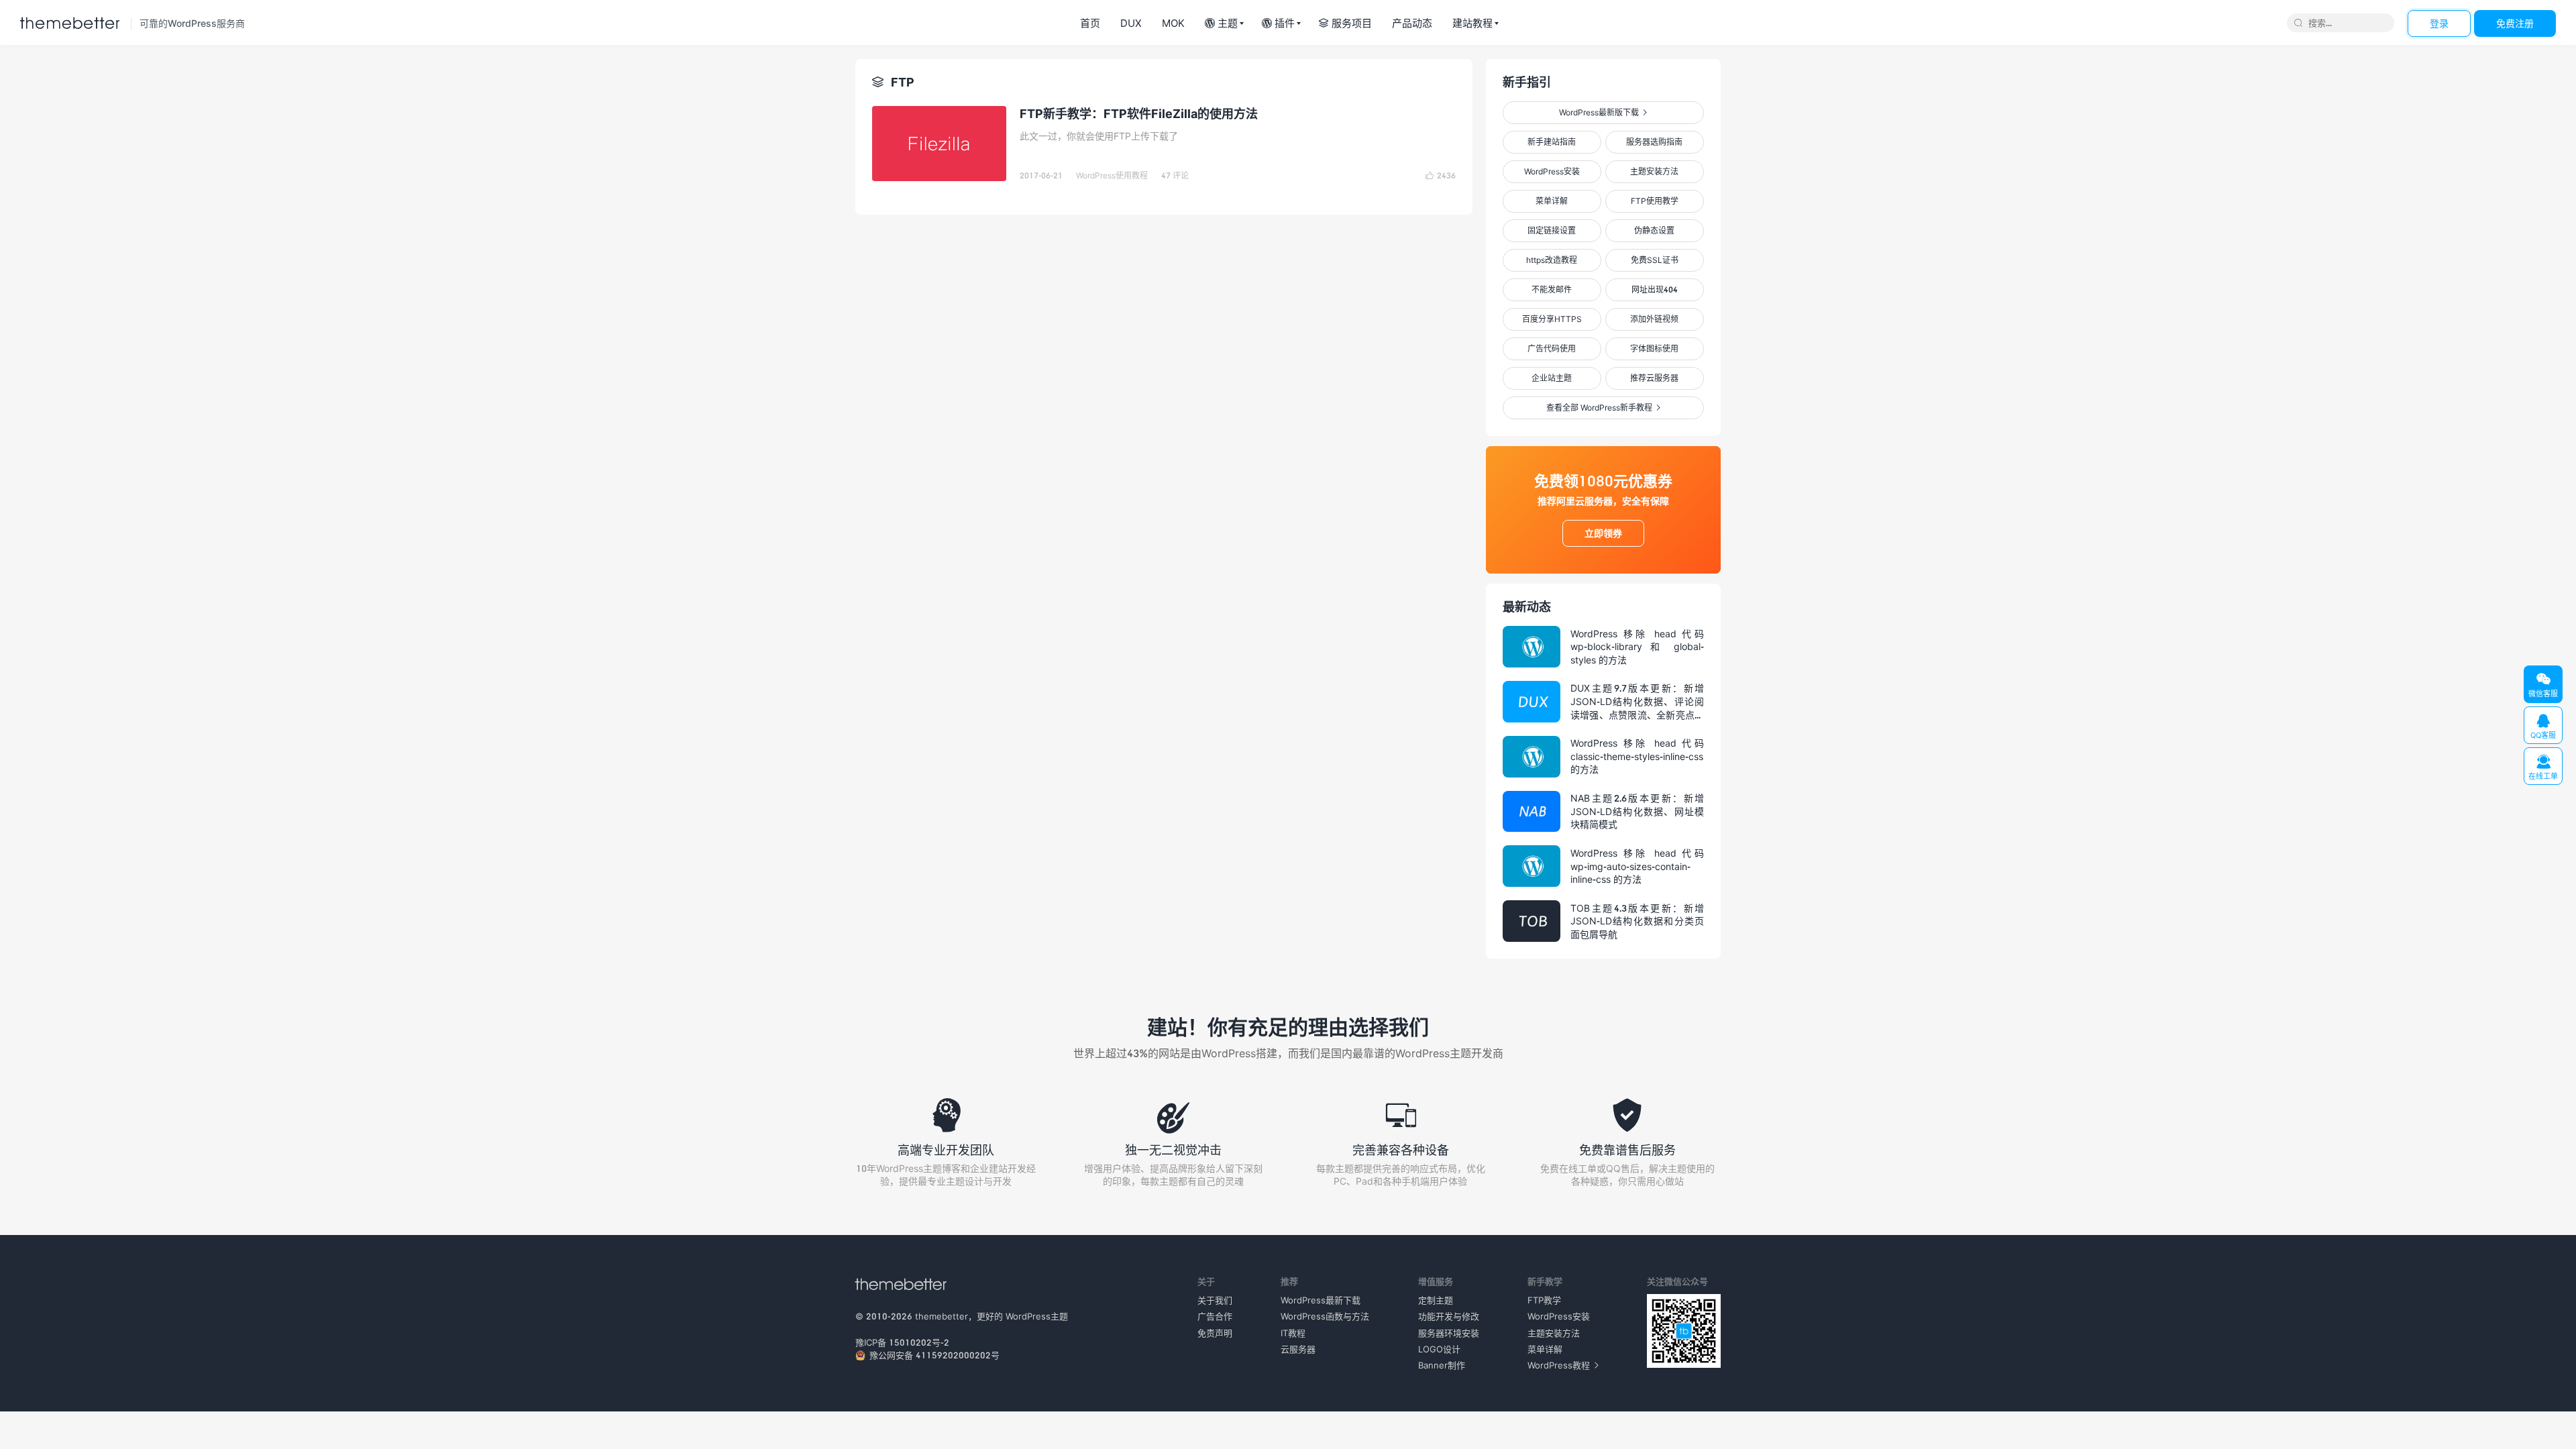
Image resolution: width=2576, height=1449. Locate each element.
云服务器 (1298, 1349)
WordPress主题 (1037, 1316)
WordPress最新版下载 (1603, 112)
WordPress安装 (1552, 171)
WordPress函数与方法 (1325, 1316)
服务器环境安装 (1449, 1333)
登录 (2439, 23)
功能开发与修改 (1449, 1316)
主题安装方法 (1654, 171)
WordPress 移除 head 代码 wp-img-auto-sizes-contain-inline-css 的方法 (1637, 866)
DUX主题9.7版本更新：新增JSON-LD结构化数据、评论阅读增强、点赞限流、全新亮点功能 (1637, 702)
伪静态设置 (1654, 230)
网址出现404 (1655, 289)
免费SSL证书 (1655, 260)
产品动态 (1412, 23)
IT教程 (1293, 1333)
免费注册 (2515, 23)
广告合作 (1215, 1316)
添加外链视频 (1654, 319)
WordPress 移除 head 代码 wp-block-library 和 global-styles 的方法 (1637, 647)
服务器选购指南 (1654, 142)
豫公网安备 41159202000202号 (934, 1355)
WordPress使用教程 (1112, 175)
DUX (1131, 23)
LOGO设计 (1439, 1349)
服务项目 (1345, 23)
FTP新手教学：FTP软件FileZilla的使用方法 (1139, 113)
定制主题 (1436, 1300)
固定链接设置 (1552, 230)
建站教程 (1472, 23)
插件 (1278, 23)
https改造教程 (1552, 260)
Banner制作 (1442, 1365)
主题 (1221, 23)
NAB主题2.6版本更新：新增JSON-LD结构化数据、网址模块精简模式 (1637, 811)
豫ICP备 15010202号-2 (902, 1342)
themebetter (942, 1316)
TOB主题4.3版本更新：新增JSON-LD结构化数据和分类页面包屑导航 (1637, 921)
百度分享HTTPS (1552, 319)
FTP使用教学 (1655, 201)
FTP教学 (1544, 1300)
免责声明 (1215, 1333)
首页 (1090, 23)
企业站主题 (1552, 378)
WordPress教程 (1563, 1365)
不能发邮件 (1552, 289)
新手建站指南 (1552, 142)
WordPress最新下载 (1321, 1300)
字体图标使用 (1654, 348)
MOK (1173, 23)
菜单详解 (1552, 201)
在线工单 (2543, 767)
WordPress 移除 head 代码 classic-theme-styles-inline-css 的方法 (1637, 756)
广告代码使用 (1552, 348)
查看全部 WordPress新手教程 (1603, 408)
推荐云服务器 (1654, 378)
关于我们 (1215, 1300)
